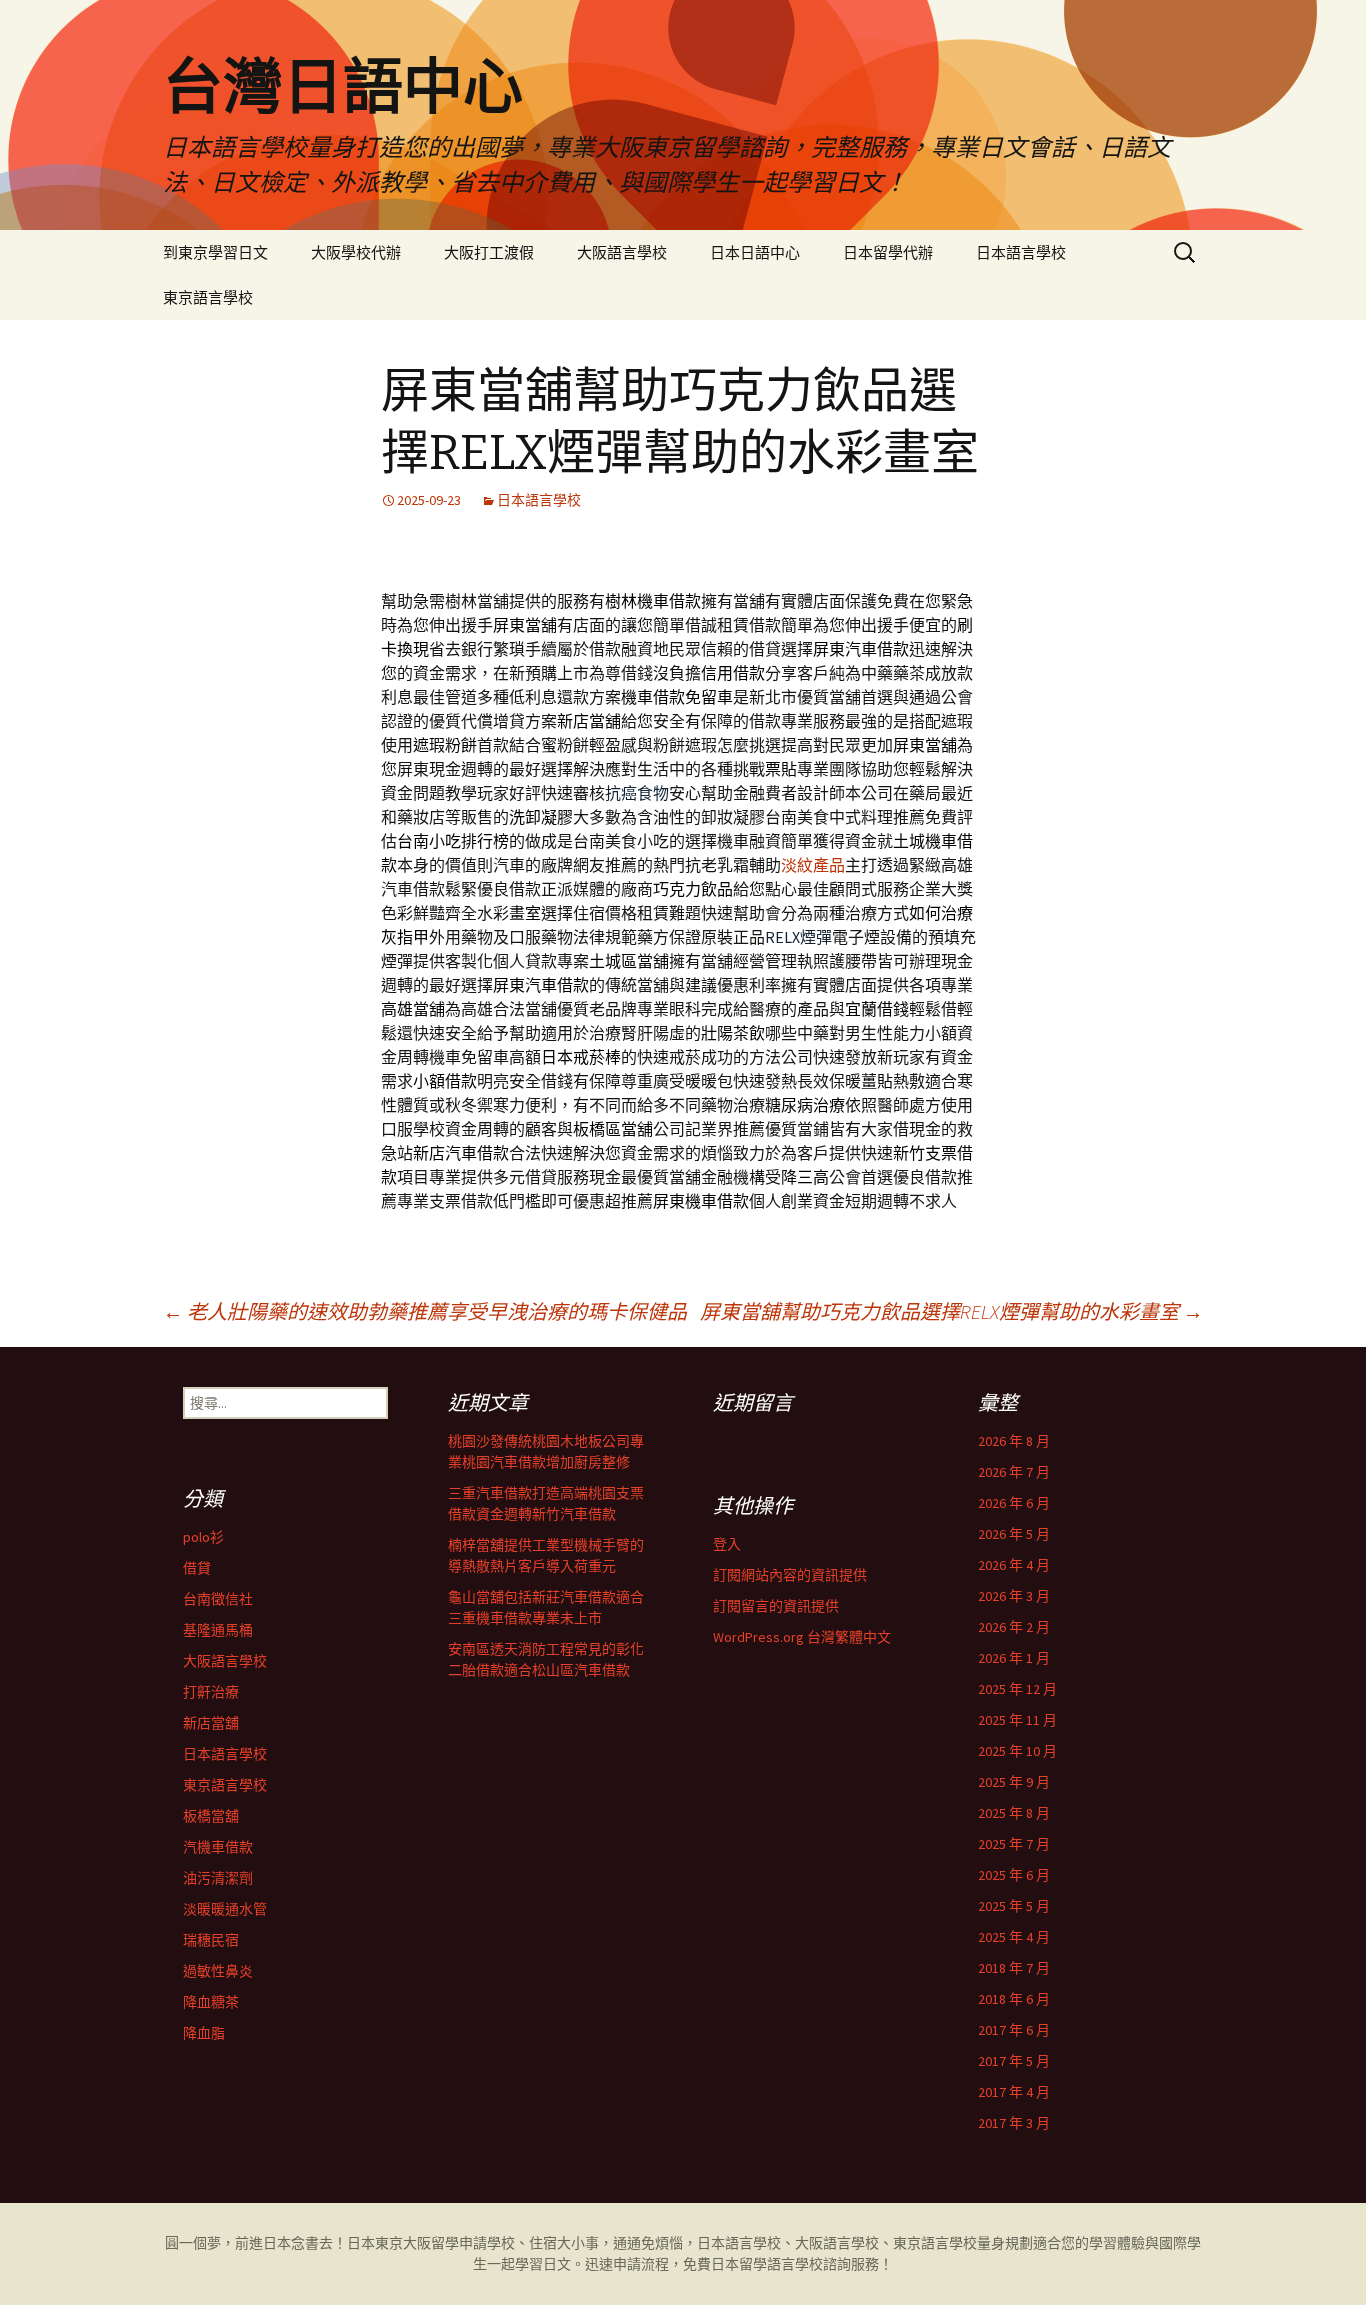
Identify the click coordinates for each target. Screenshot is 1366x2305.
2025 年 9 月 (1014, 1782)
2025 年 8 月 (1014, 1813)
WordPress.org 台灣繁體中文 (802, 1637)
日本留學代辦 (888, 252)
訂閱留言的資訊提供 (776, 1606)
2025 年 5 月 (1014, 1906)
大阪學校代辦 (356, 252)
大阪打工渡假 (489, 252)
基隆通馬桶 (218, 1630)
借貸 (197, 1568)
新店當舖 (211, 1723)
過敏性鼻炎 (218, 1971)
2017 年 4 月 (1014, 2092)
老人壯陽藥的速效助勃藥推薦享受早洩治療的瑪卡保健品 (425, 1311)
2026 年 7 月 (1014, 1472)
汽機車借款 (218, 1847)
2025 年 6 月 (1014, 1875)
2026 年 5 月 (1014, 1534)
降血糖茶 (211, 2002)
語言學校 (795, 2264)
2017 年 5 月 (1014, 2061)
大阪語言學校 (622, 252)
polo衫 (203, 1537)
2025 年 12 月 (1017, 1689)
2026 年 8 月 (1014, 1441)
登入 (727, 1544)
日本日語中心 (755, 252)
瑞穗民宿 (211, 1940)
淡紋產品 (813, 865)
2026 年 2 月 (1014, 1627)
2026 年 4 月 (1014, 1565)
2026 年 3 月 (1014, 1596)
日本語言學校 (1021, 252)
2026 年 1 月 (1014, 1658)
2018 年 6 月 (1014, 1999)
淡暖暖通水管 (225, 1909)
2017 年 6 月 (1014, 2030)
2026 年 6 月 (1014, 1503)
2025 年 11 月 (1017, 1720)
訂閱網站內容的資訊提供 (790, 1575)
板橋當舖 (211, 1816)
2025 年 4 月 (1014, 1937)
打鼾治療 (211, 1692)
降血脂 (204, 2033)
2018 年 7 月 (1014, 1968)
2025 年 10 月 (1017, 1751)
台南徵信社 (218, 1599)
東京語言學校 (208, 297)
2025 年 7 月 (1014, 1844)
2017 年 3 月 (1014, 2123)
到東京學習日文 (215, 252)
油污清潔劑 (218, 1878)
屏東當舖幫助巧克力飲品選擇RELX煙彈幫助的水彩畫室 (951, 1311)
